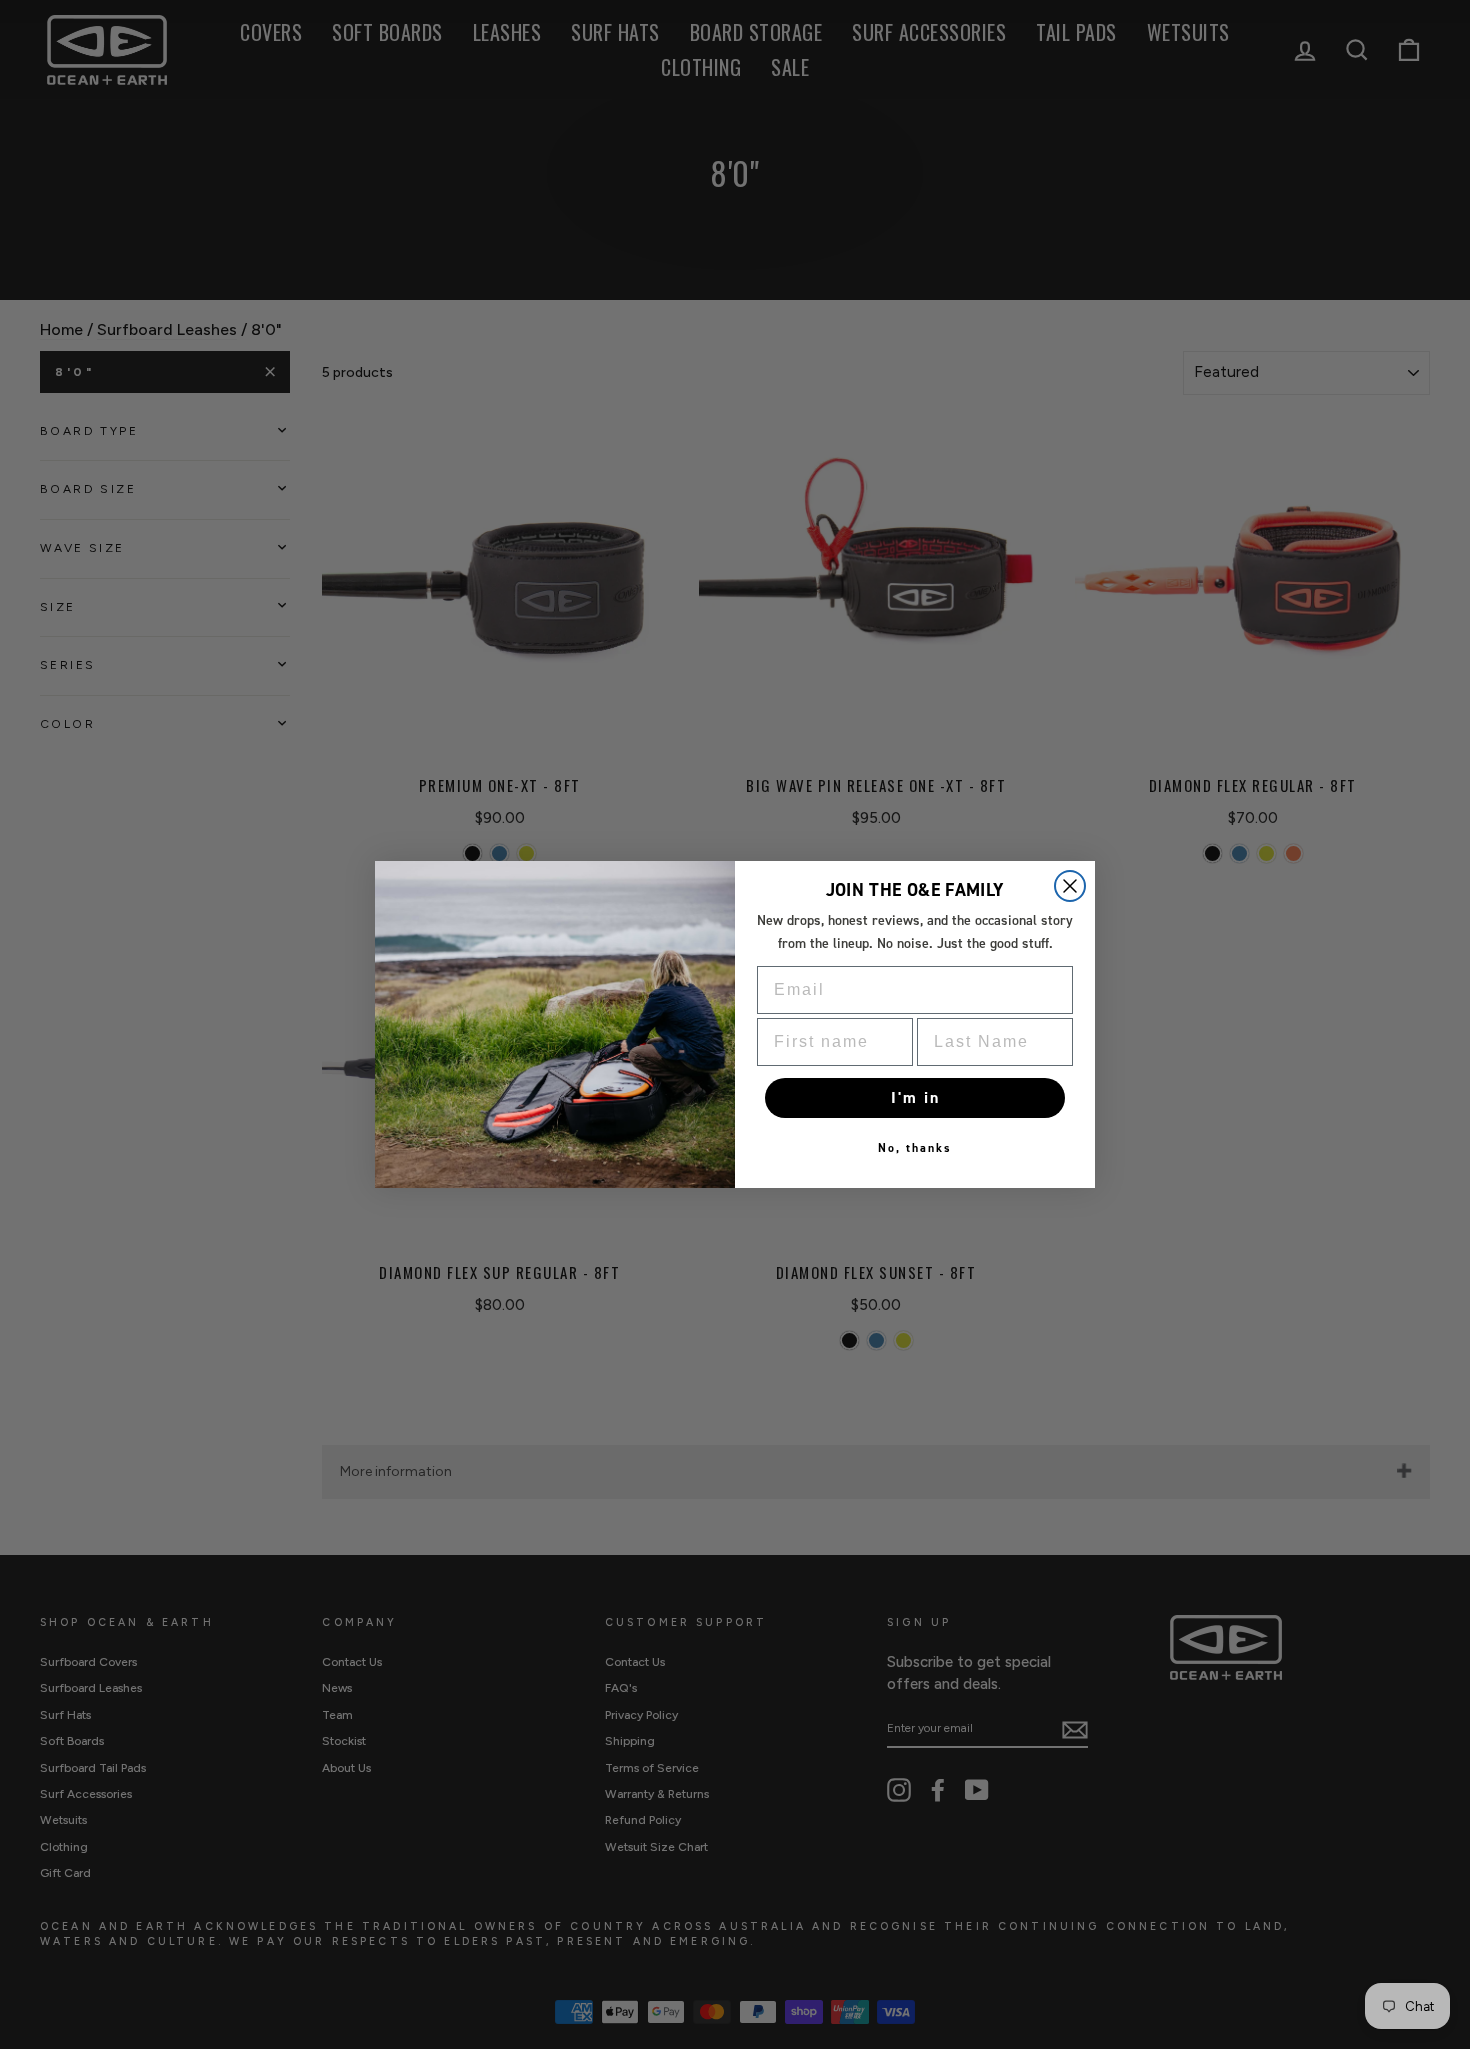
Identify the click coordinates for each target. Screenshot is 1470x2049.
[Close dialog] (1070, 886)
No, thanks (915, 1148)
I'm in (915, 1097)
